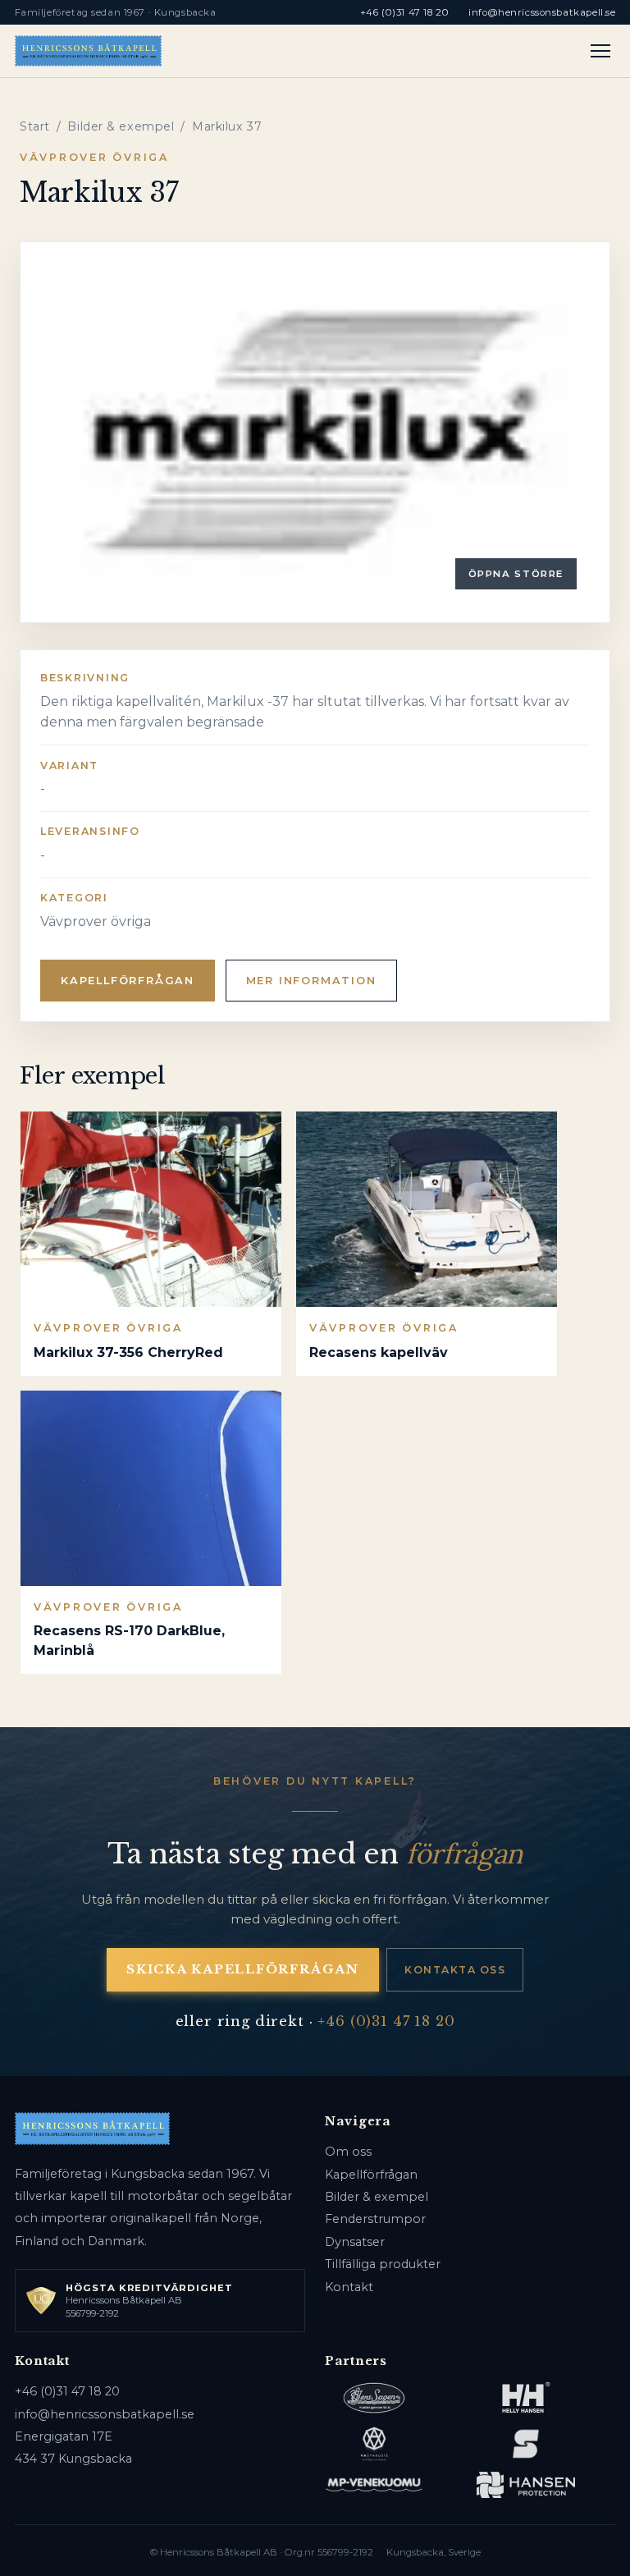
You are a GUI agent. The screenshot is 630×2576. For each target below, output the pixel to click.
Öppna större (516, 574)
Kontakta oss (455, 1970)
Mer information (311, 981)
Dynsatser (355, 2242)
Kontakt (349, 2287)
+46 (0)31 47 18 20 (404, 12)
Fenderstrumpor (375, 2219)
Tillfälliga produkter (383, 2264)
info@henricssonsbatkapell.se (542, 12)
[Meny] (601, 51)
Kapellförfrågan (128, 981)
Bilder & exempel (121, 126)
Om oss (348, 2152)
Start (35, 126)
